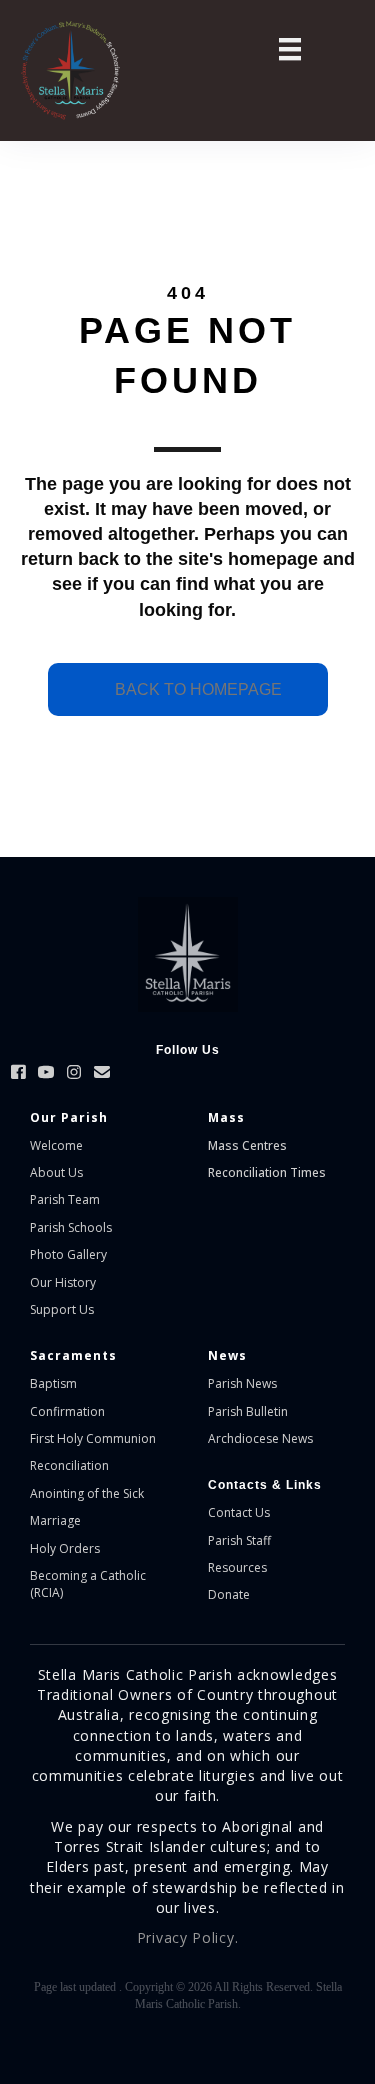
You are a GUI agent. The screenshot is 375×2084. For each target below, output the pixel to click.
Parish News (242, 1383)
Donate (229, 1594)
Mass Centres (247, 1145)
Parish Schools (71, 1227)
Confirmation (67, 1411)
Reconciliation (69, 1465)
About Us (56, 1172)
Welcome (56, 1145)
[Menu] (290, 49)
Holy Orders (65, 1548)
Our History (63, 1282)
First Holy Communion (93, 1438)
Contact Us (239, 1512)
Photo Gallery (68, 1254)
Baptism (53, 1383)
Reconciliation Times (267, 1172)
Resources (237, 1567)
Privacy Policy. (188, 1937)
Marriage (55, 1520)
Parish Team (65, 1199)
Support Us (62, 1309)
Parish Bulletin (248, 1411)
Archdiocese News (260, 1438)
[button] (18, 1072)
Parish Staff (239, 1540)
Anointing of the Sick (87, 1493)
